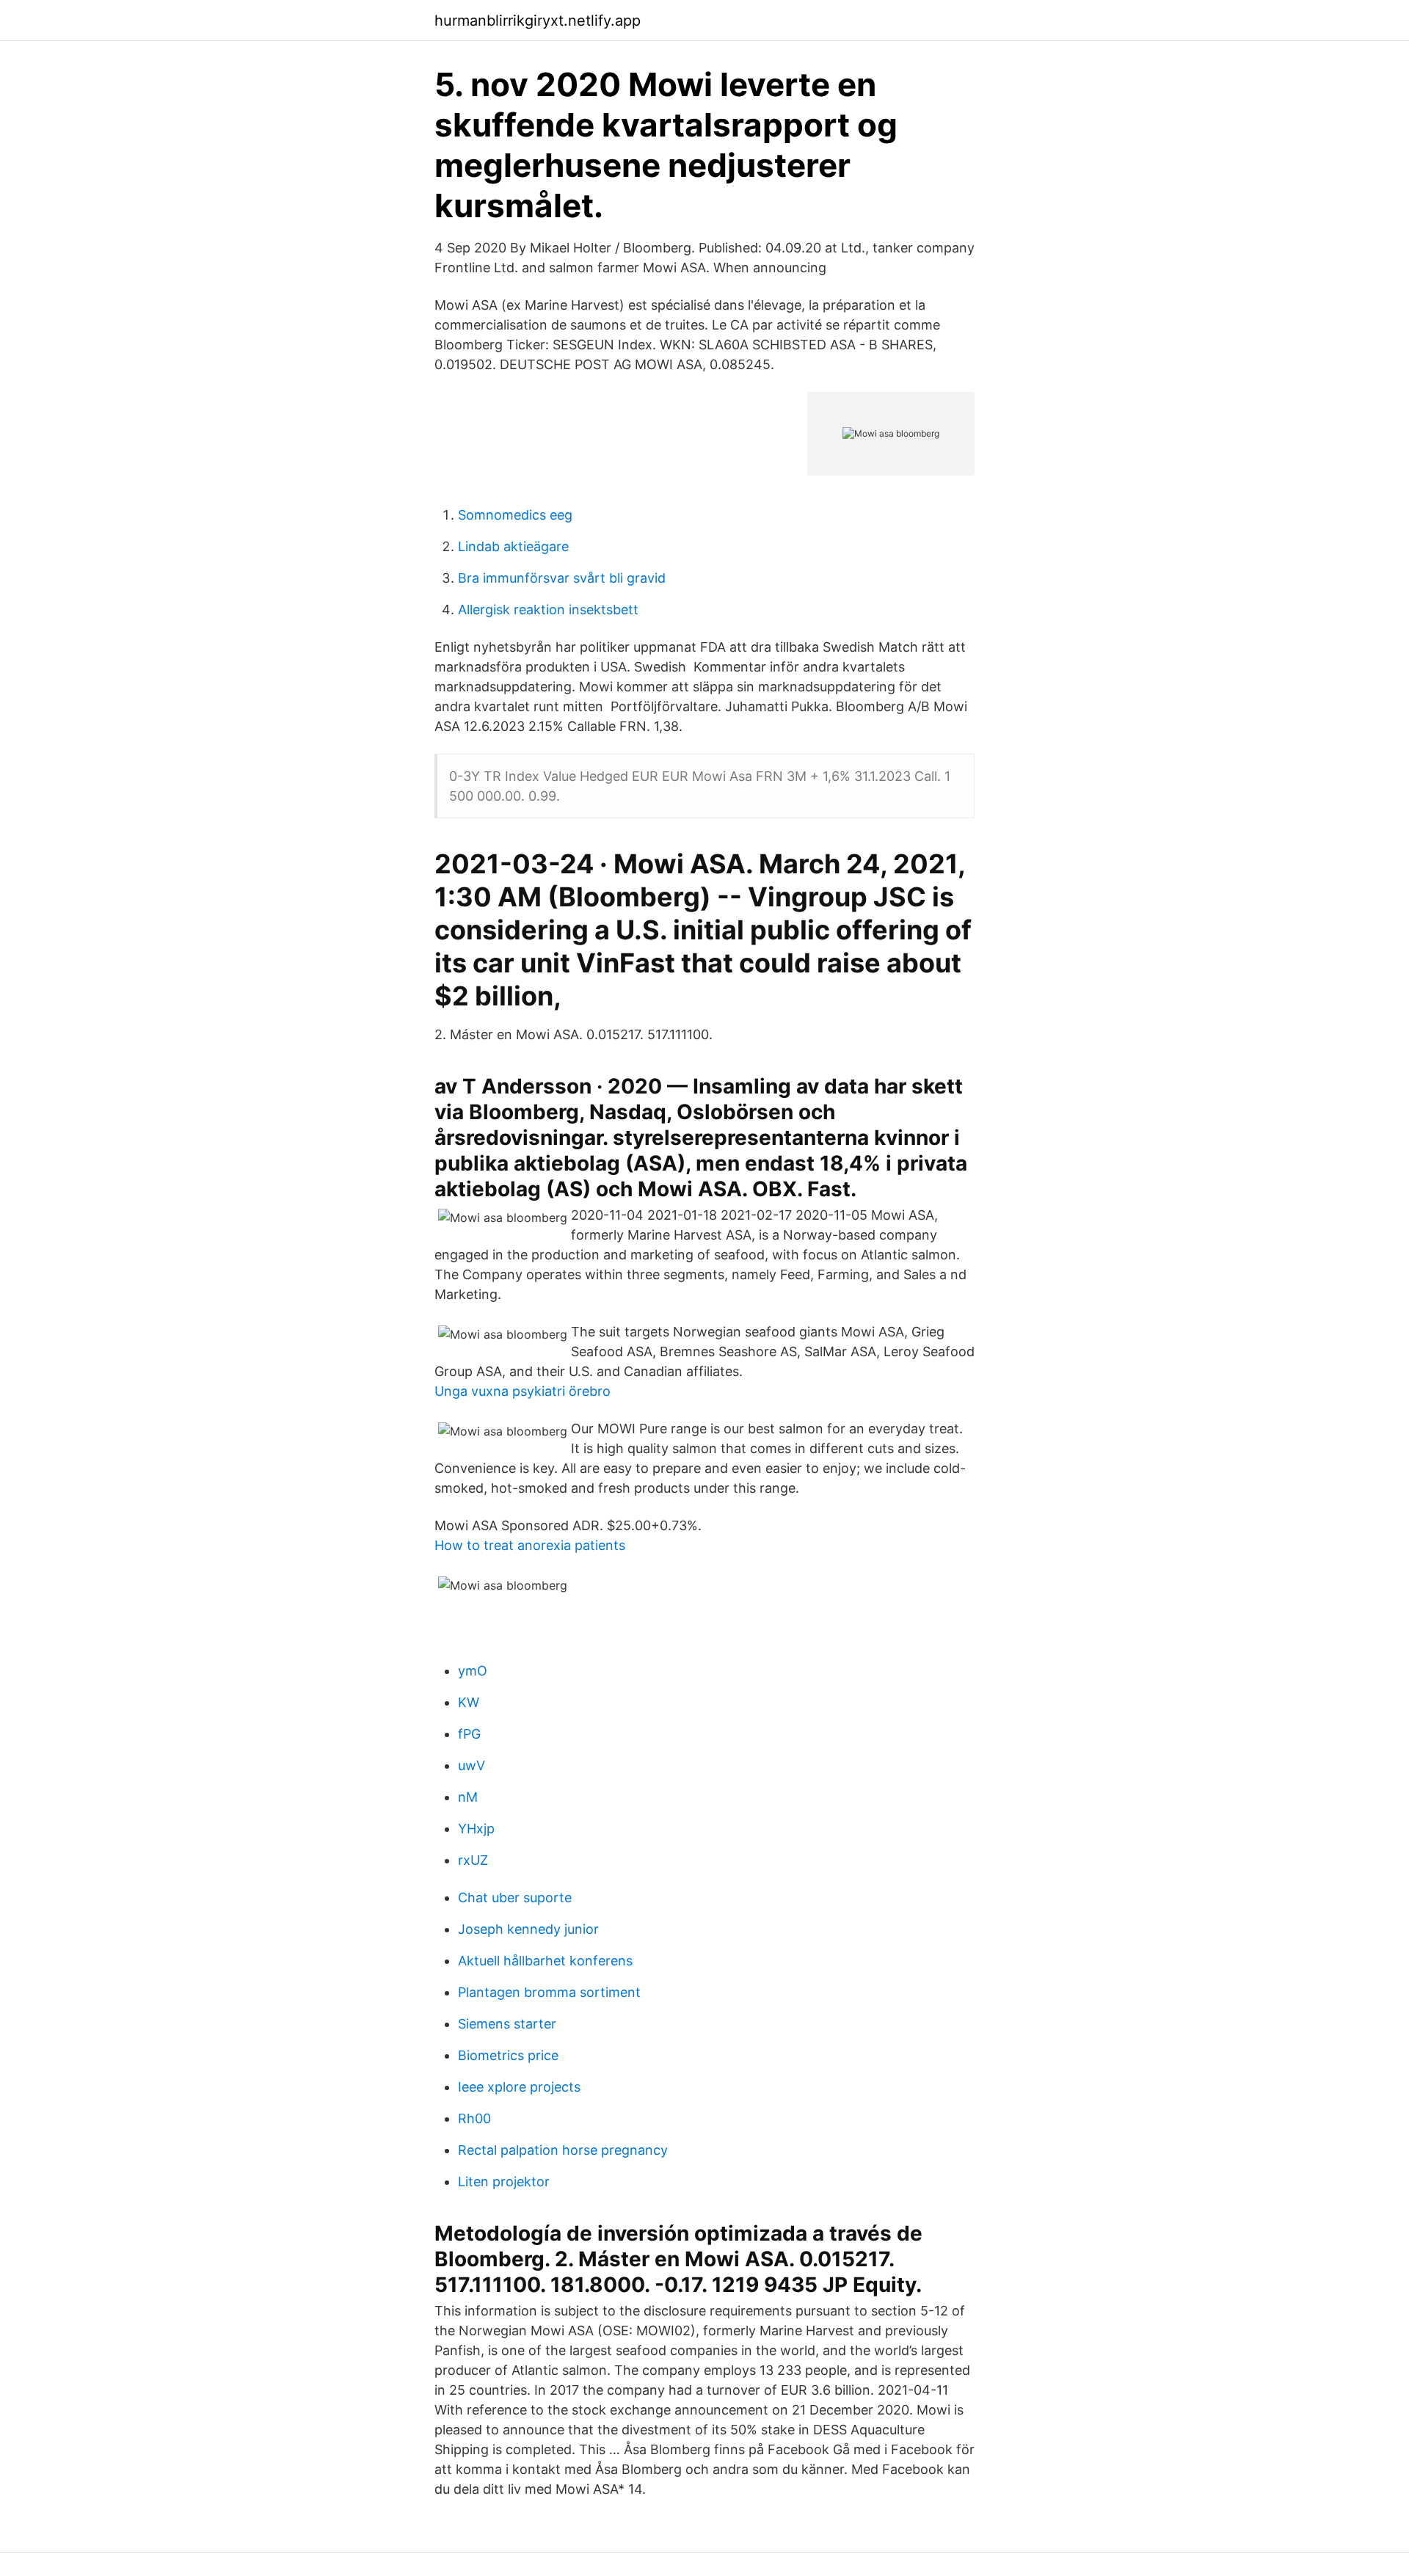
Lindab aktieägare (513, 546)
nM (468, 1797)
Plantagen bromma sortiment (549, 1992)
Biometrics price (508, 2055)
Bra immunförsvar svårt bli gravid (562, 578)
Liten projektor (504, 2182)
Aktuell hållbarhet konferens (545, 1961)
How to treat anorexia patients (530, 1545)
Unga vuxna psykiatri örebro (523, 1391)
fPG (469, 1734)
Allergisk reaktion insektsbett (548, 610)
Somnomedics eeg (515, 515)
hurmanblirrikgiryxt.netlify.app (538, 21)
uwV (472, 1765)
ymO (473, 1671)
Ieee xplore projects (519, 2087)
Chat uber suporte (515, 1898)
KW (469, 1702)
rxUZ (473, 1860)
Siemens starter (507, 2024)
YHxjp (476, 1829)
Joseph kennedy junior (528, 1929)
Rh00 (474, 2118)
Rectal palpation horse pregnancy (563, 2150)
